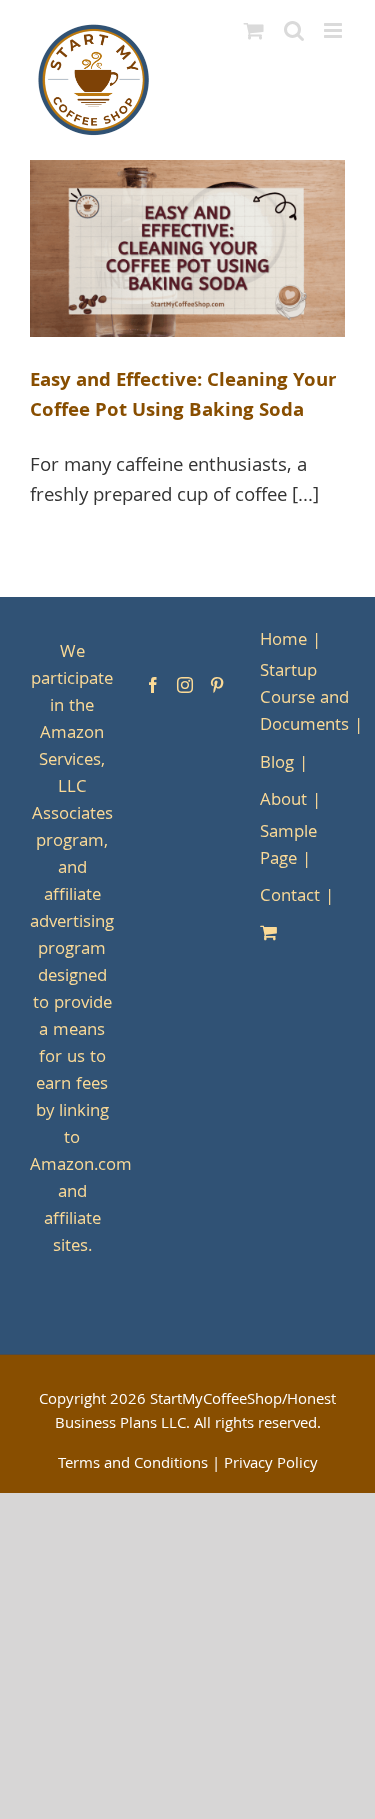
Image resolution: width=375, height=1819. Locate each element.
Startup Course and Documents (304, 699)
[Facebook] (153, 685)
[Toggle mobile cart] (254, 30)
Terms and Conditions (133, 1465)
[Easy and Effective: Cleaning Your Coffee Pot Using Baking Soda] (187, 248)
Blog (277, 764)
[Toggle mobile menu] (334, 30)
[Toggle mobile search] (294, 30)
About (283, 801)
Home (283, 641)
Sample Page (288, 847)
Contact (290, 897)
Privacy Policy (271, 1465)
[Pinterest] (217, 685)
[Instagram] (185, 685)
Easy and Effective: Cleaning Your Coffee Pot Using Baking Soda (183, 397)
